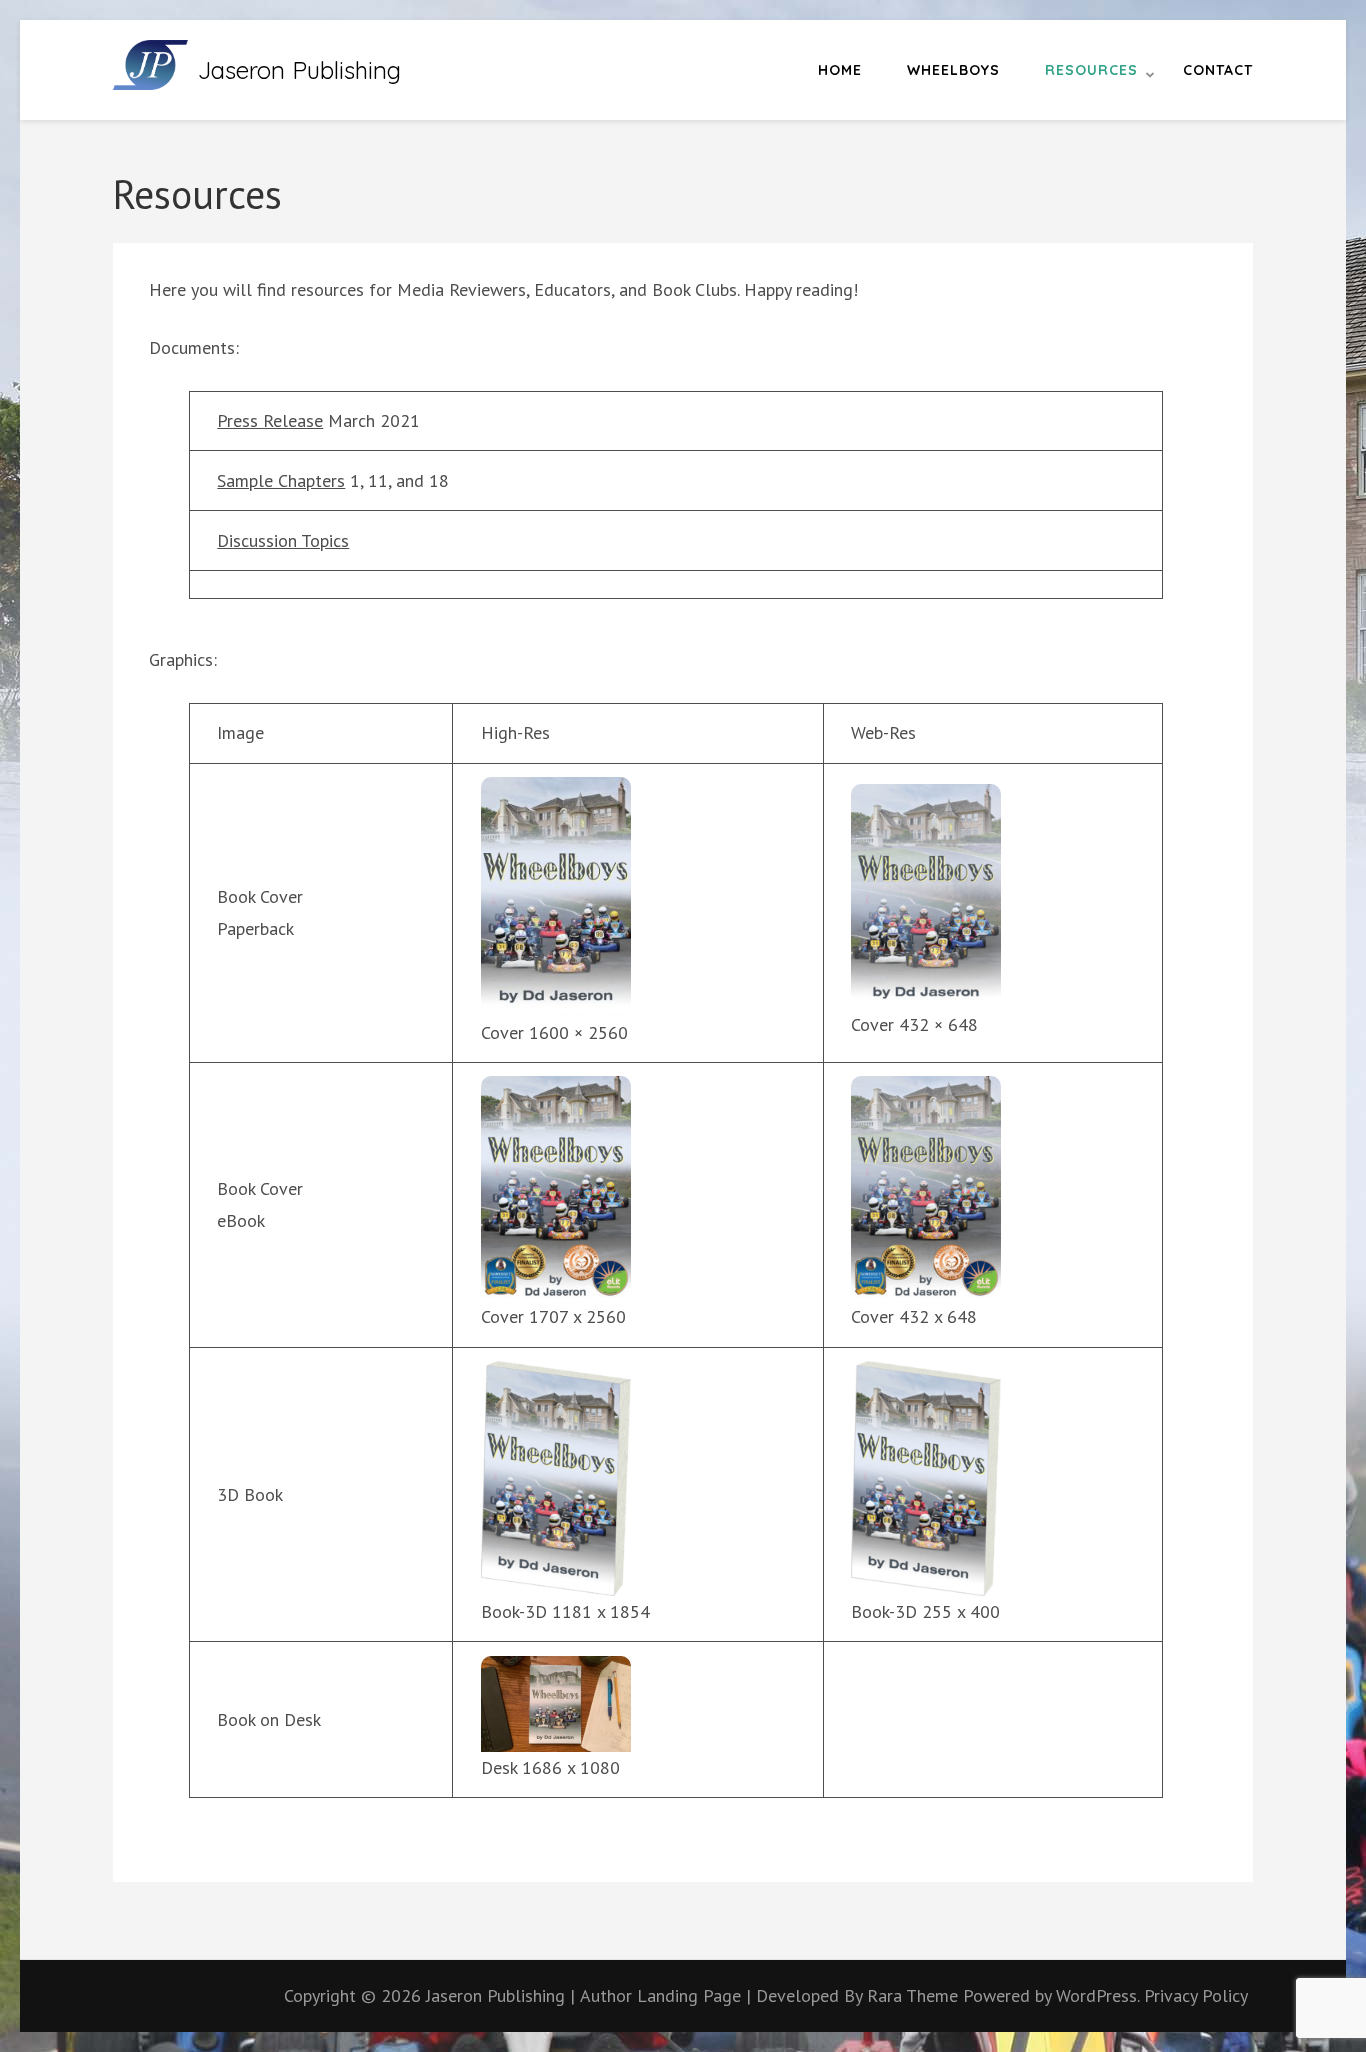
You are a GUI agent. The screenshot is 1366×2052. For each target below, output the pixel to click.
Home (840, 70)
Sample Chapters (281, 480)
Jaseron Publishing (299, 70)
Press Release (270, 420)
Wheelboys (953, 70)
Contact (1218, 70)
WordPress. (1097, 1995)
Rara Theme (915, 1995)
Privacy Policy (1196, 1995)
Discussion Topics (283, 540)
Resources (1091, 70)
